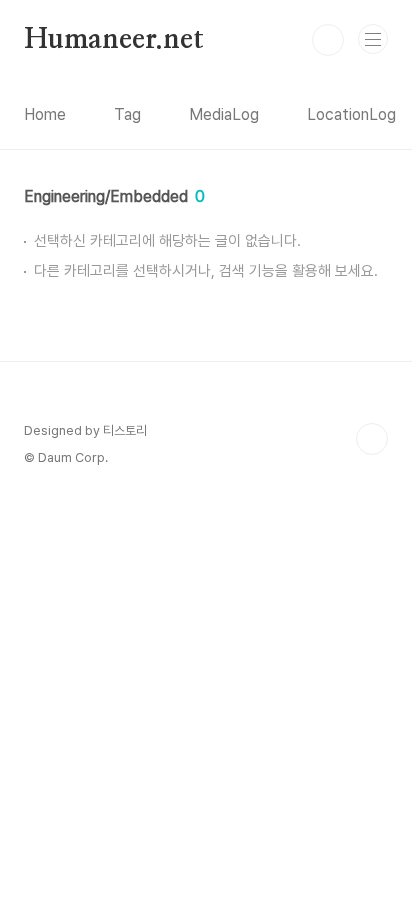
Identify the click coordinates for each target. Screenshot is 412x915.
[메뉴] (373, 39)
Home (45, 114)
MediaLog (224, 114)
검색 (328, 40)
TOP (372, 439)
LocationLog (351, 114)
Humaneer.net (114, 40)
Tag (127, 114)
